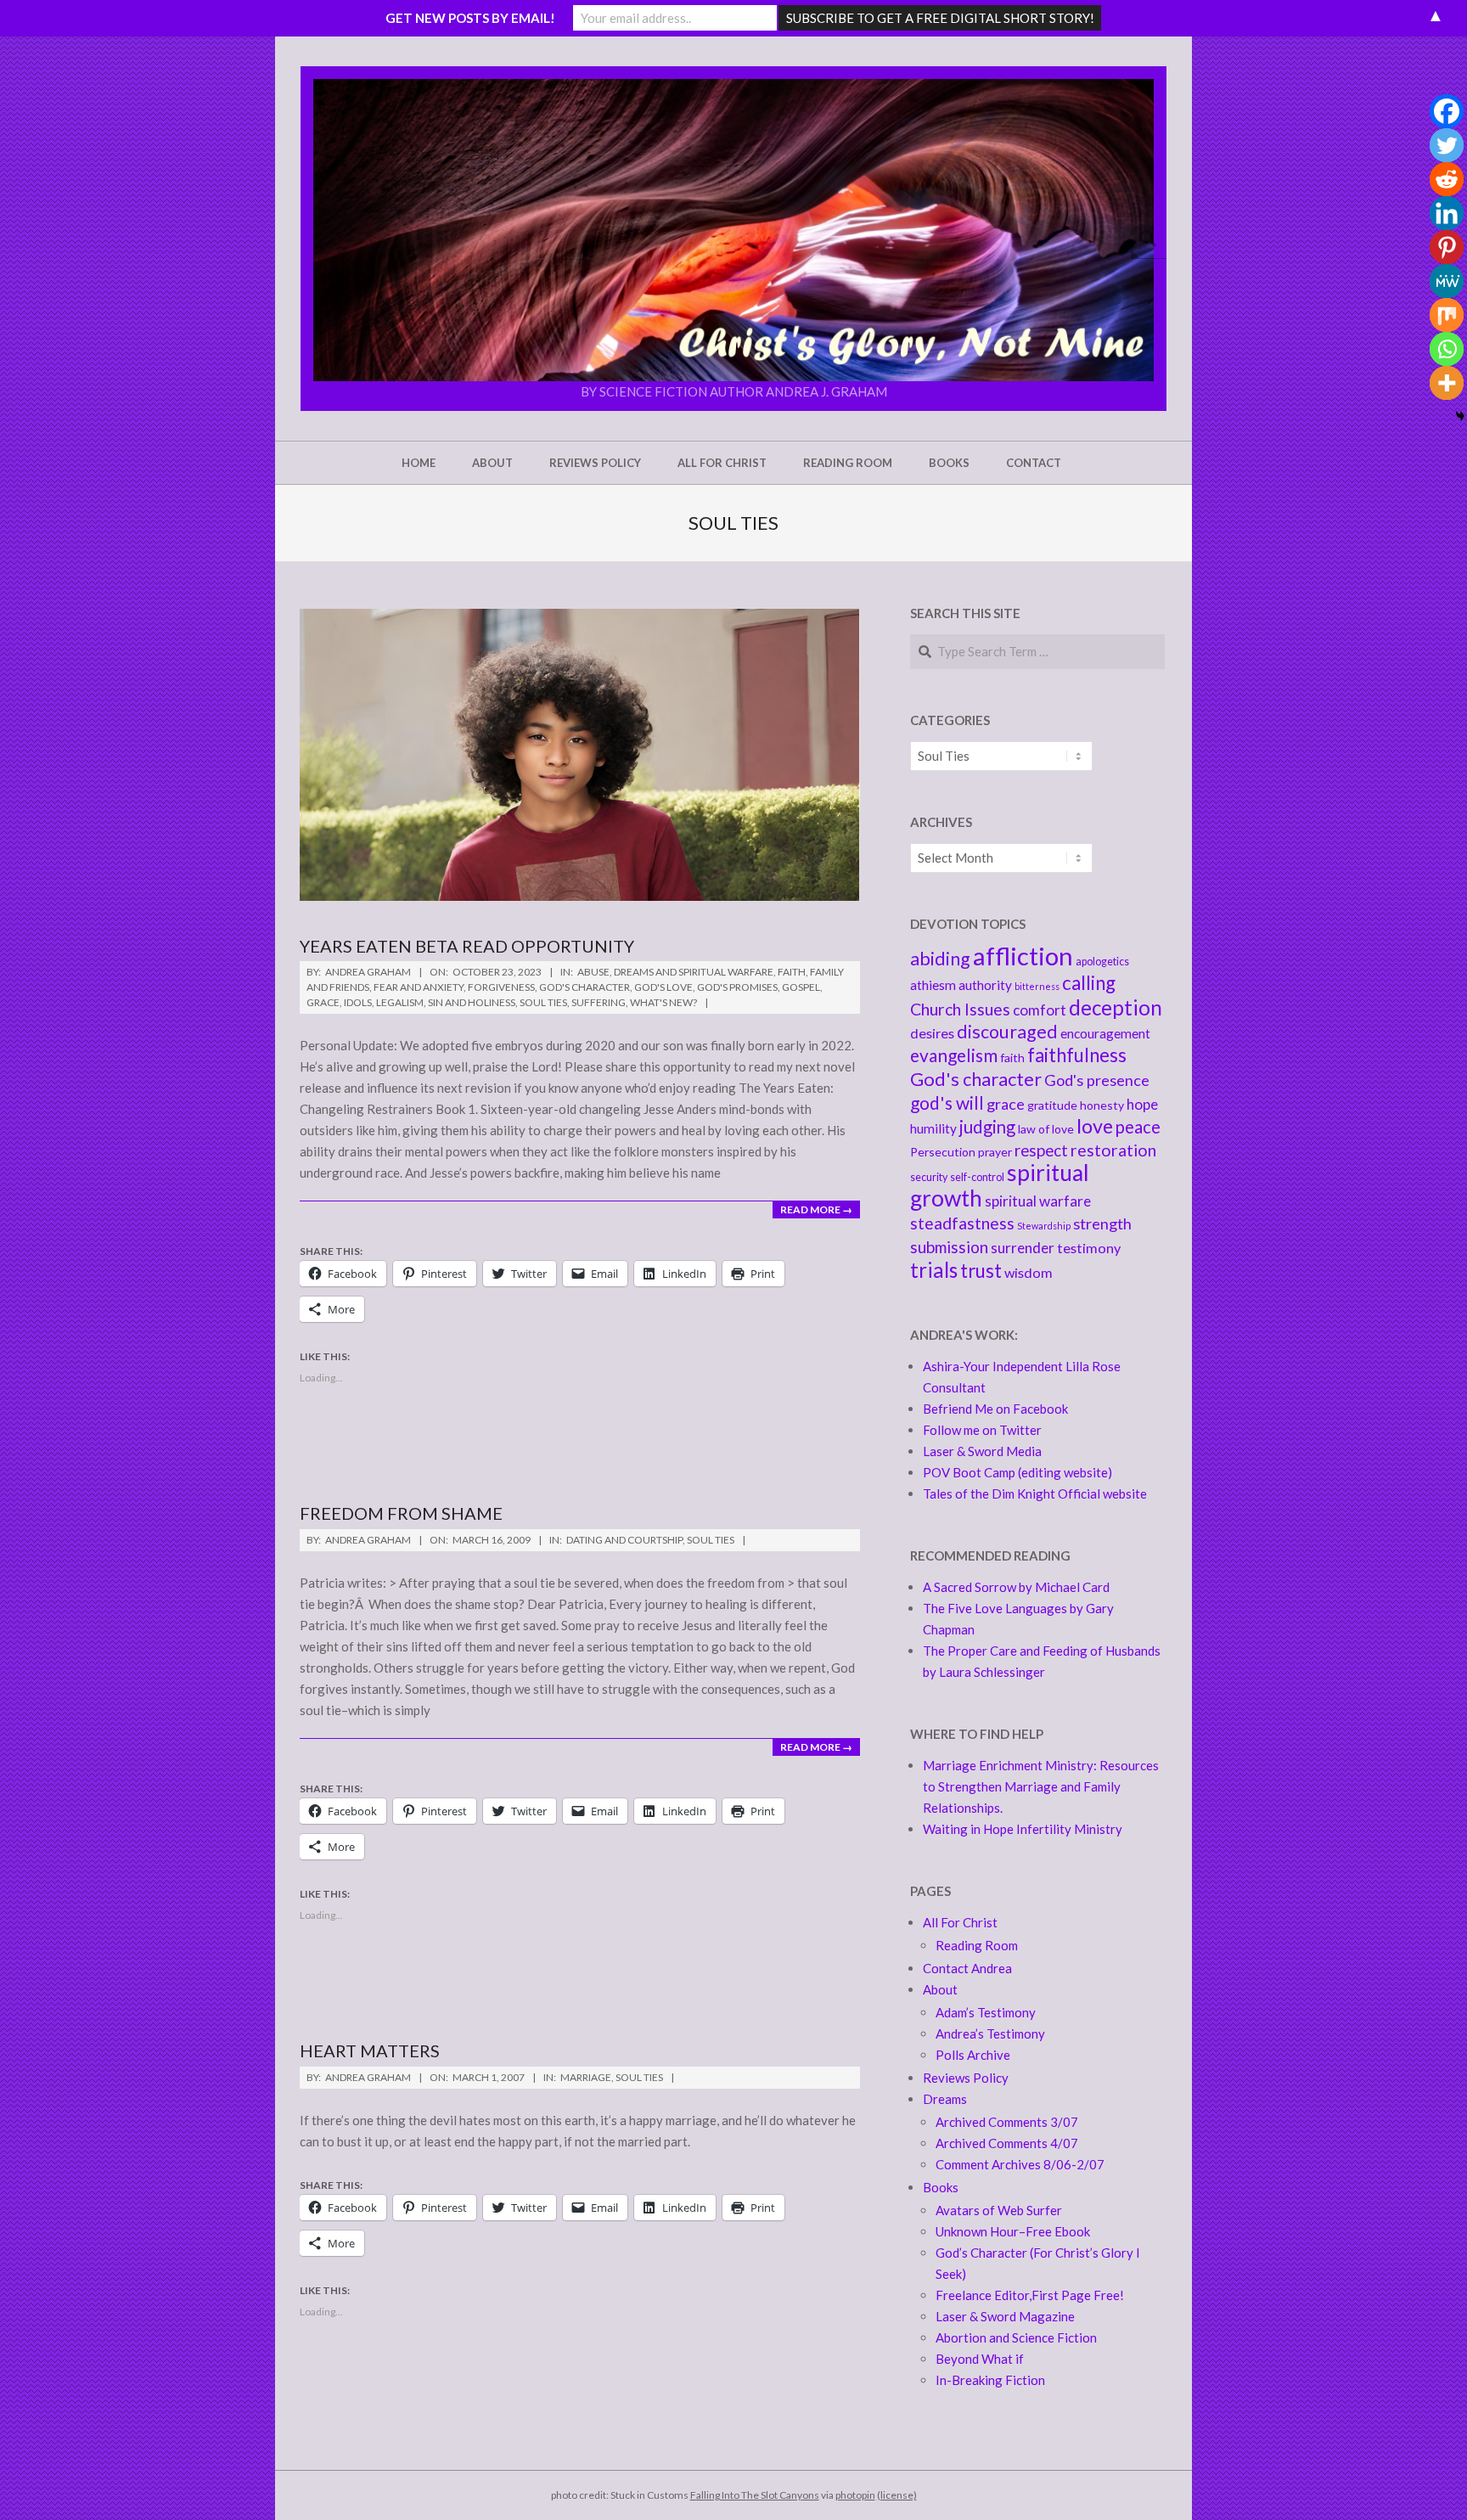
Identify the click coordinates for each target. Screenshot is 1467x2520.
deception (1116, 1007)
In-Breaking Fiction (990, 2380)
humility (933, 1128)
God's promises (737, 987)
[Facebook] (1447, 111)
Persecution (943, 1152)
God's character (976, 1079)
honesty (1102, 1105)
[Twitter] (1447, 145)
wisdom (1029, 1272)
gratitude (1052, 1105)
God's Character (585, 987)
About (940, 1989)
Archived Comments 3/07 (1007, 2122)
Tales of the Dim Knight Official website (1035, 1493)
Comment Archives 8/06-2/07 (1020, 2164)
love (1095, 1126)
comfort (1040, 1010)
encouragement (1105, 1033)
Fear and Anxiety (419, 987)
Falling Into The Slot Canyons (755, 2495)
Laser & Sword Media (982, 1451)
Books (941, 2187)
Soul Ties (543, 1002)
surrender (1023, 1248)
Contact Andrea (967, 1968)
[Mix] (1447, 315)
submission (949, 1247)
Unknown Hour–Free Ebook (1013, 2231)
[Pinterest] (1447, 247)
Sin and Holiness (472, 1002)
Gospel (801, 987)
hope (1142, 1104)
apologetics (1102, 962)
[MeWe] (1447, 281)
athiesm (933, 985)
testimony (1089, 1248)
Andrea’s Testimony (990, 2033)
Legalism (400, 1002)
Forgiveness (501, 987)
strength (1102, 1223)
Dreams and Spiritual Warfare (694, 972)
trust (981, 1271)
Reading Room (977, 1945)
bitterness (1037, 986)
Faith (792, 972)
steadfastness (962, 1223)
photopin (855, 2495)
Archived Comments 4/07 (1007, 2143)
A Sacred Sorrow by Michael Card (1016, 1587)
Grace (323, 1002)
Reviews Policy (966, 2078)
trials (934, 1270)
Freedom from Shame (401, 1513)
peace (1138, 1127)
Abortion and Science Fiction (1016, 2337)
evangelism (954, 1055)
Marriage (586, 2077)
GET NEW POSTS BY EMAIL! (470, 18)
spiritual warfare (1038, 1201)
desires (932, 1033)
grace (1006, 1104)
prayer (995, 1152)
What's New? (663, 1002)
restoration (1113, 1150)
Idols (358, 1002)
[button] (733, 230)
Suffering (599, 1002)
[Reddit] (1447, 179)
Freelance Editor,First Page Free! (1030, 2295)
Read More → (816, 1209)
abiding (940, 959)
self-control (977, 1177)
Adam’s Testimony (986, 2012)
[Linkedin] (1447, 213)
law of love (1046, 1129)
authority (985, 985)
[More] (1447, 383)
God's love (663, 987)
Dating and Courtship (624, 1540)
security (929, 1177)
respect (1041, 1150)
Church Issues (960, 1009)
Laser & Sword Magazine (1005, 2316)
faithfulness (1077, 1055)
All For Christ (960, 1922)
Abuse (593, 972)
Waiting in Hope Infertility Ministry (1023, 1829)
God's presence (1097, 1080)
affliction (1023, 956)
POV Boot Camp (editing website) (1017, 1472)
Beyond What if (980, 2359)
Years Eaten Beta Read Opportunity (467, 946)
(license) (897, 2495)
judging (987, 1127)
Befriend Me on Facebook (995, 1409)
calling (1089, 983)
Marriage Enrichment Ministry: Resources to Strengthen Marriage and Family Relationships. (1041, 1786)
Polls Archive (973, 2055)
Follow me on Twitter (982, 1430)
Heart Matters (370, 2050)
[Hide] (1460, 416)
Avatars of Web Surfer (999, 2210)
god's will (947, 1102)
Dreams (945, 2099)
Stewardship (1044, 1226)
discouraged (1007, 1032)
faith (1012, 1057)
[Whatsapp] (1447, 349)
